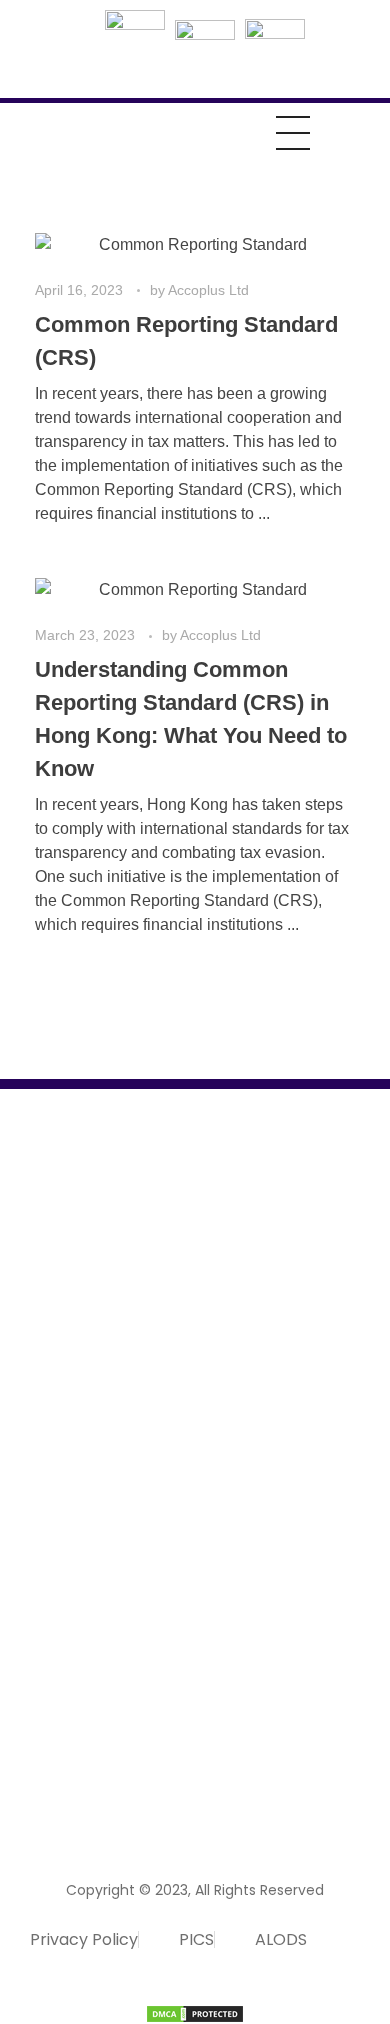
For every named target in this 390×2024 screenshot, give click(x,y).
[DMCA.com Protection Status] (195, 2014)
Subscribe (311, 1785)
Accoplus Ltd (208, 290)
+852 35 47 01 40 (78, 1715)
